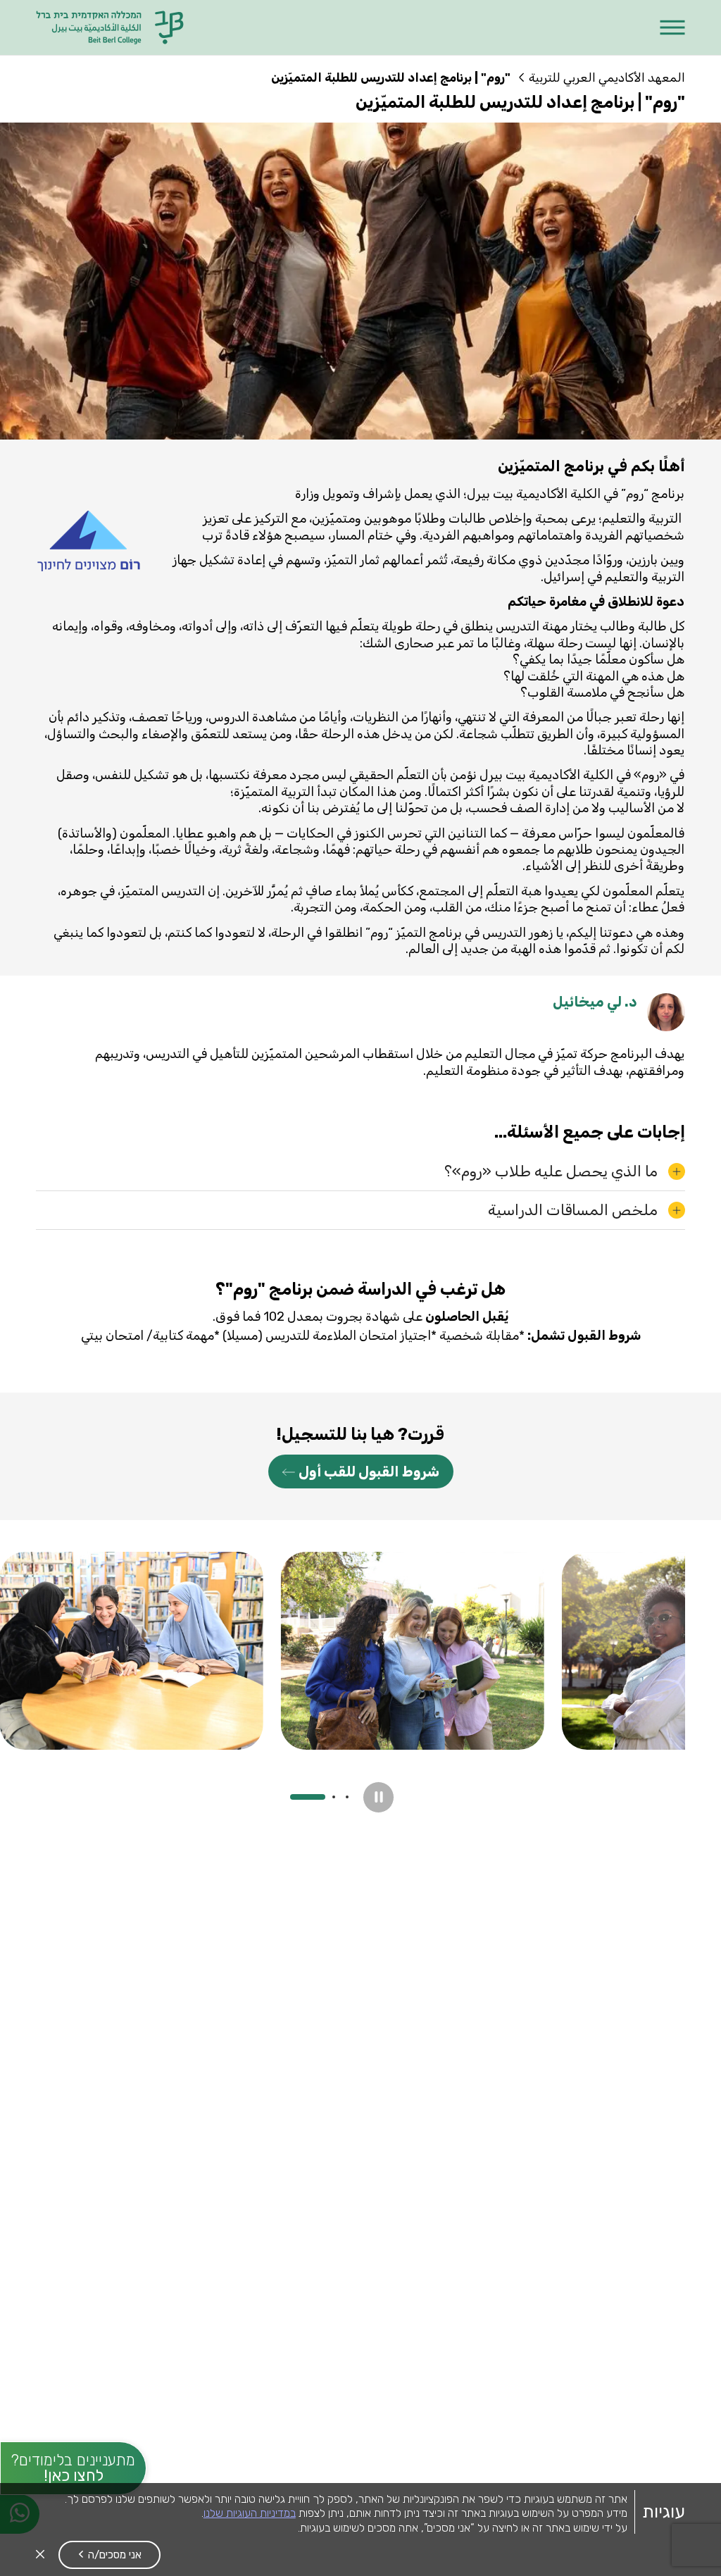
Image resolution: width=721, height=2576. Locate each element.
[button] (673, 28)
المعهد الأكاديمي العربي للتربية (607, 77)
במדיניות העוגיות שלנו (250, 2513)
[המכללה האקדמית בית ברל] (111, 27)
